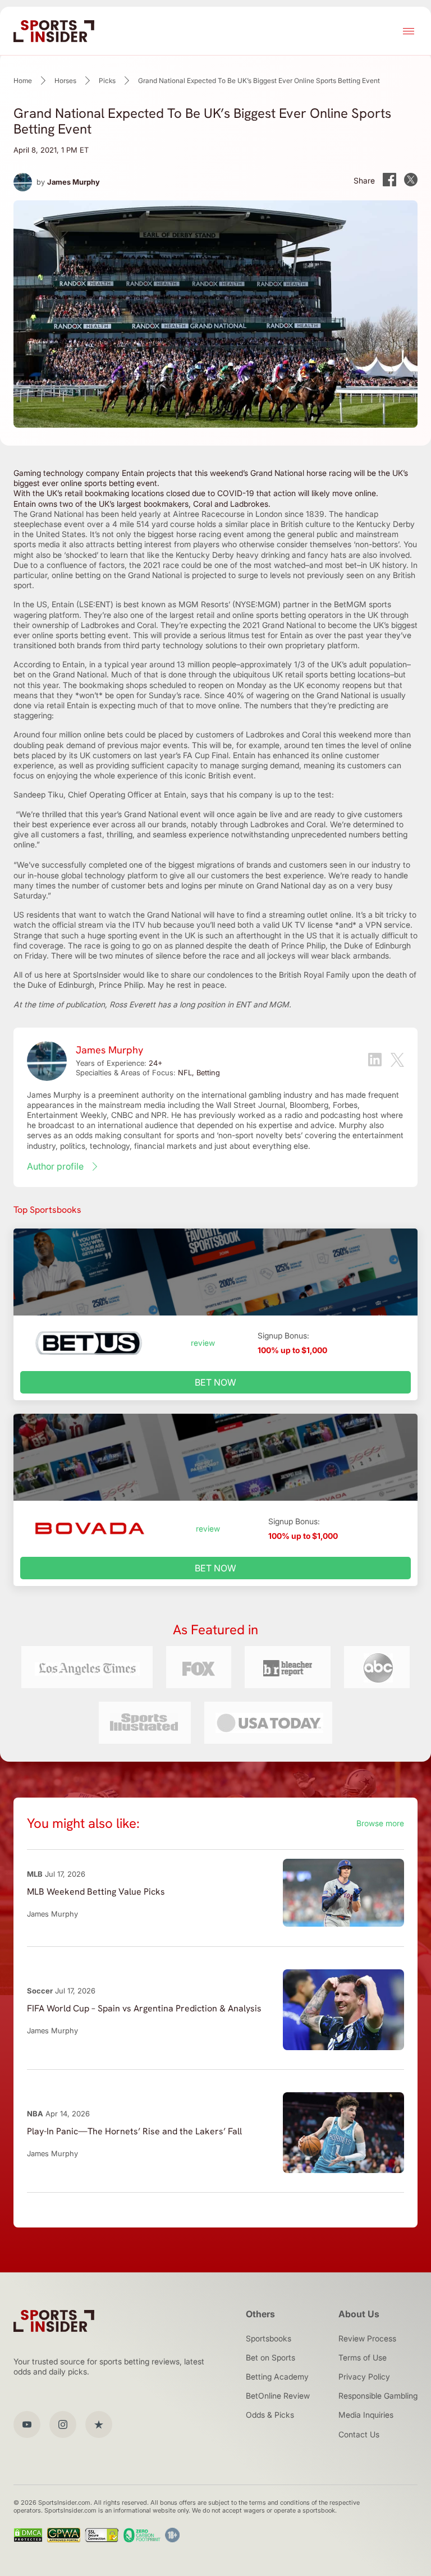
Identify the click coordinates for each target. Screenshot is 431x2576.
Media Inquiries (366, 2415)
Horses (65, 81)
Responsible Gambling (378, 2396)
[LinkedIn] (375, 1061)
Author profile (55, 1166)
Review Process (367, 2338)
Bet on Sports (270, 2357)
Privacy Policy (364, 2376)
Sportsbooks (269, 2338)
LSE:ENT (95, 604)
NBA (35, 2114)
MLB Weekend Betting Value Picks (96, 1892)
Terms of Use (363, 2357)
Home (23, 81)
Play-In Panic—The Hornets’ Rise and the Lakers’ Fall (134, 2131)
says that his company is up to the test (261, 794)
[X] (397, 1061)
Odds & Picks (270, 2415)
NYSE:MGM (256, 604)
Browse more (380, 1823)
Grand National (57, 514)
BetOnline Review (278, 2396)
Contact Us (359, 2434)
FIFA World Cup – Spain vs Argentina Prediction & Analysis (144, 2008)
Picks (107, 81)
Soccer (40, 1991)
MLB (35, 1874)
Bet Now (215, 1382)
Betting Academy (277, 2376)
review (203, 1343)
